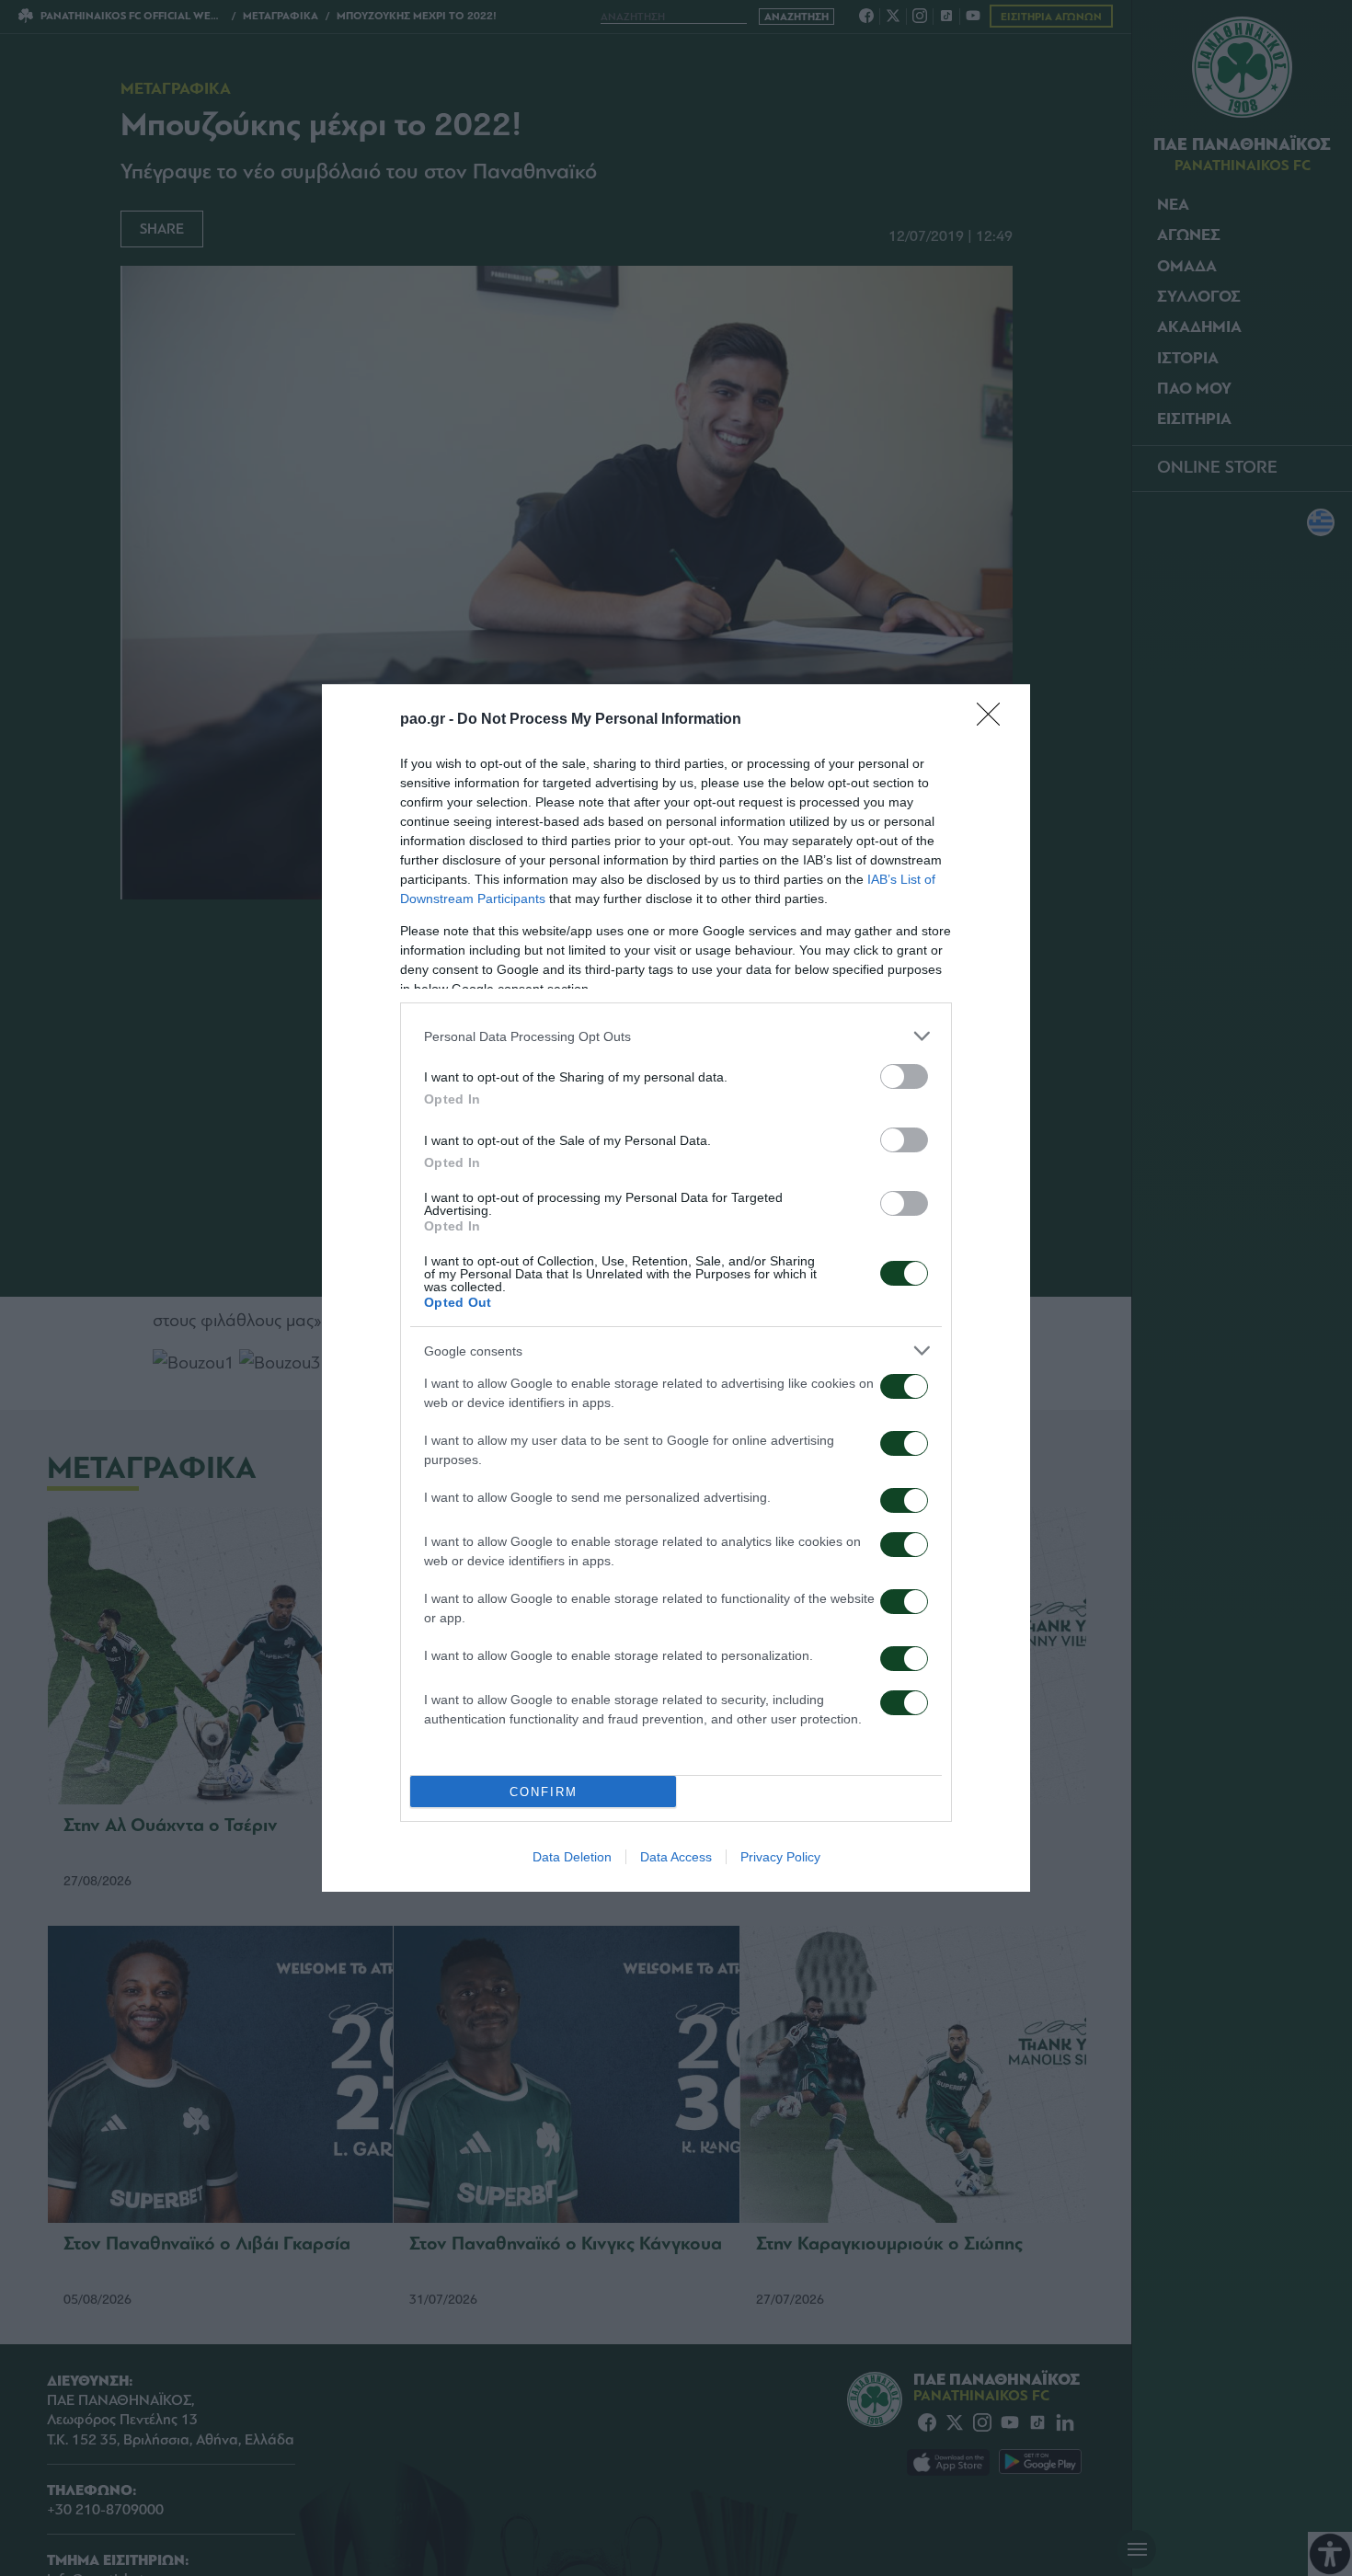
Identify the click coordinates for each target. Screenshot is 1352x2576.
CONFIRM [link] (544, 1792)
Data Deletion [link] (572, 1857)
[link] (994, 720)
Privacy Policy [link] (780, 1857)
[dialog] (676, 1288)
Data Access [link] (676, 1857)
